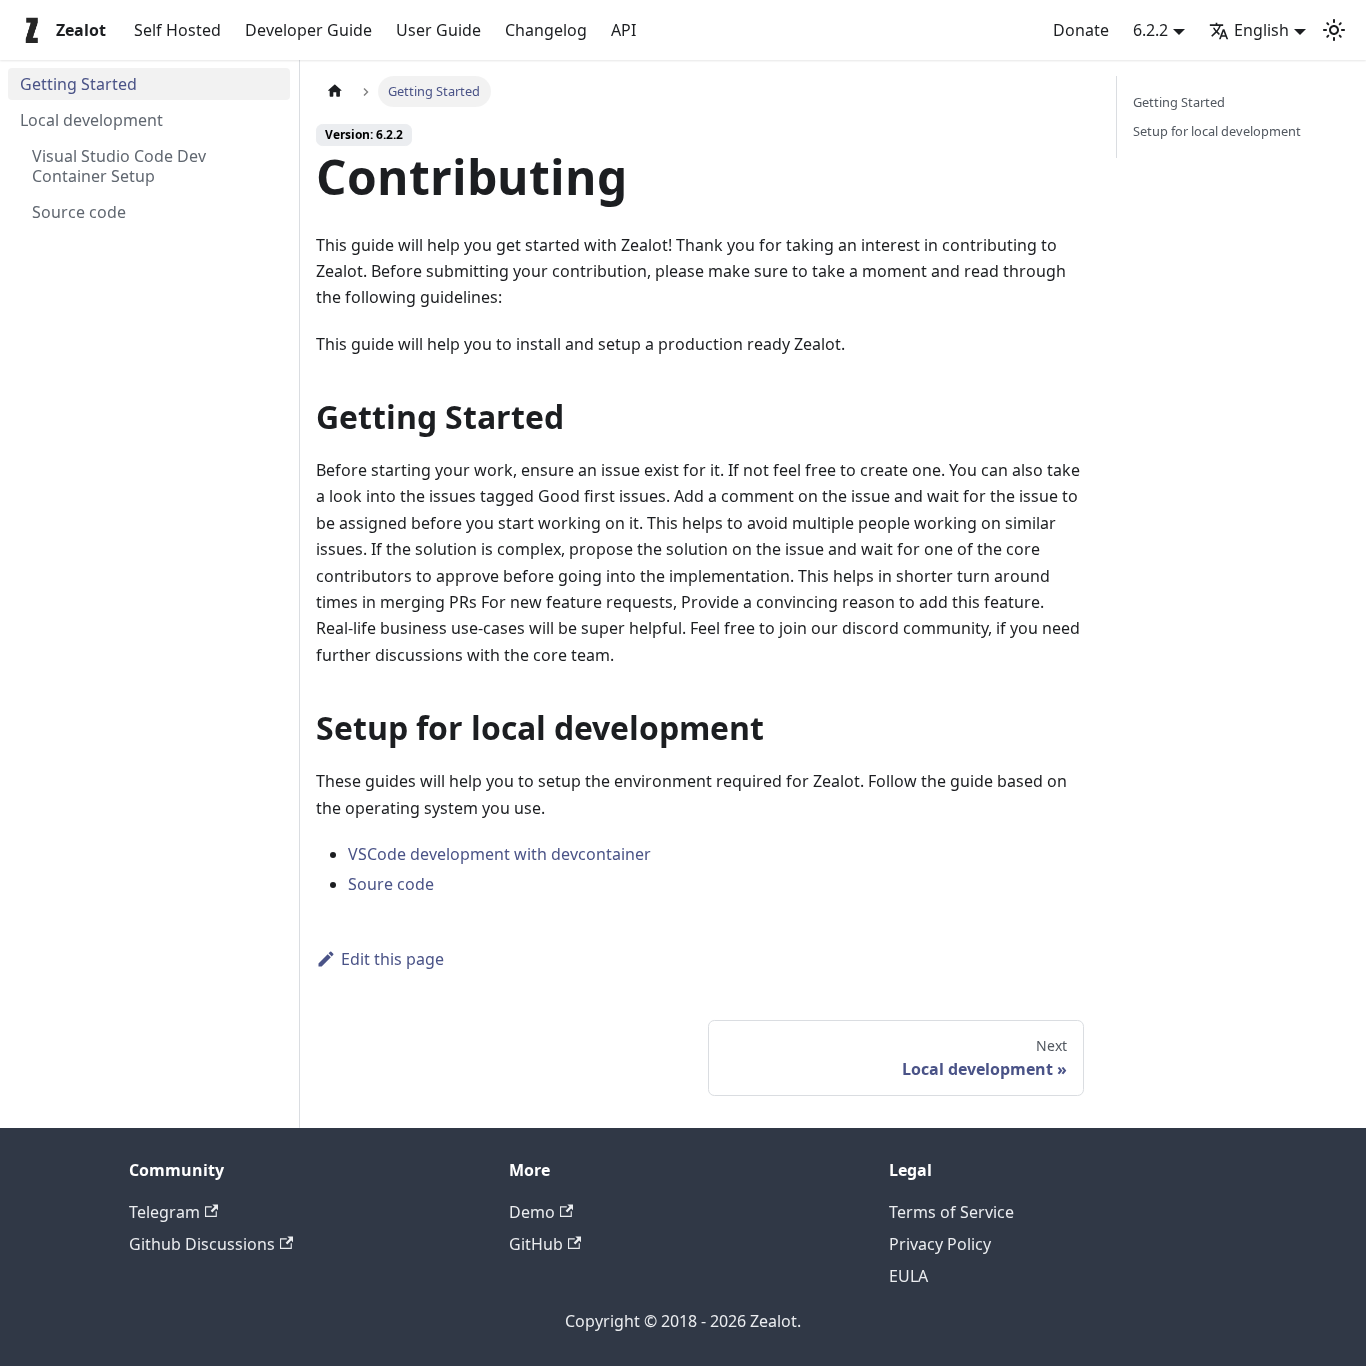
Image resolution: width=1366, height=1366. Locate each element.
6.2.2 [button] (1150, 30)
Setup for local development (1217, 131)
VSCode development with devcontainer (499, 854)
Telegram (164, 1212)
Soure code (391, 884)
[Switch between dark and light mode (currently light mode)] (1334, 30)
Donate (1081, 30)
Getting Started (1179, 102)
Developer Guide (308, 30)
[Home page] (335, 91)
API (623, 30)
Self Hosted (177, 30)
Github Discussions (202, 1244)
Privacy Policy (940, 1244)
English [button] (1261, 30)
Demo (532, 1212)
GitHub (536, 1244)
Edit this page (392, 959)
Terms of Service (951, 1212)
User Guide (438, 30)
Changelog (546, 30)
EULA (908, 1276)
